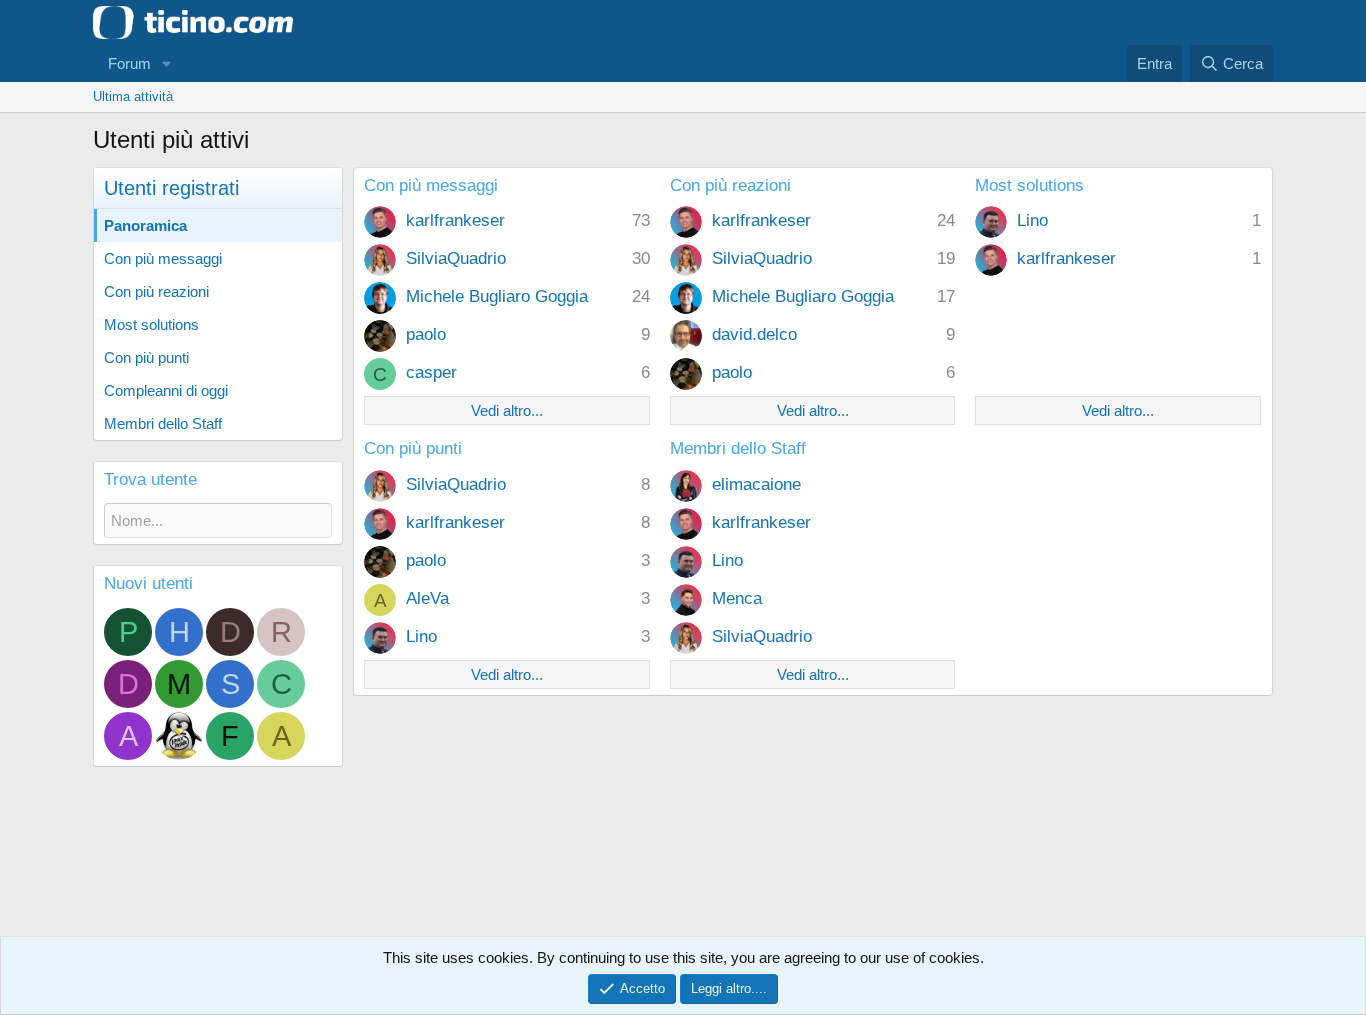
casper (431, 372)
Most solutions (151, 324)
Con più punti (146, 357)
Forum (129, 63)
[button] (167, 63)
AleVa (427, 598)
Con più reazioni (156, 291)
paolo (426, 334)
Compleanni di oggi (166, 390)
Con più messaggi (163, 258)
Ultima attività (133, 96)
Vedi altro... (507, 410)
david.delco (754, 334)
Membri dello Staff (163, 423)
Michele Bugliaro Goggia (497, 296)
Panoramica (145, 225)
